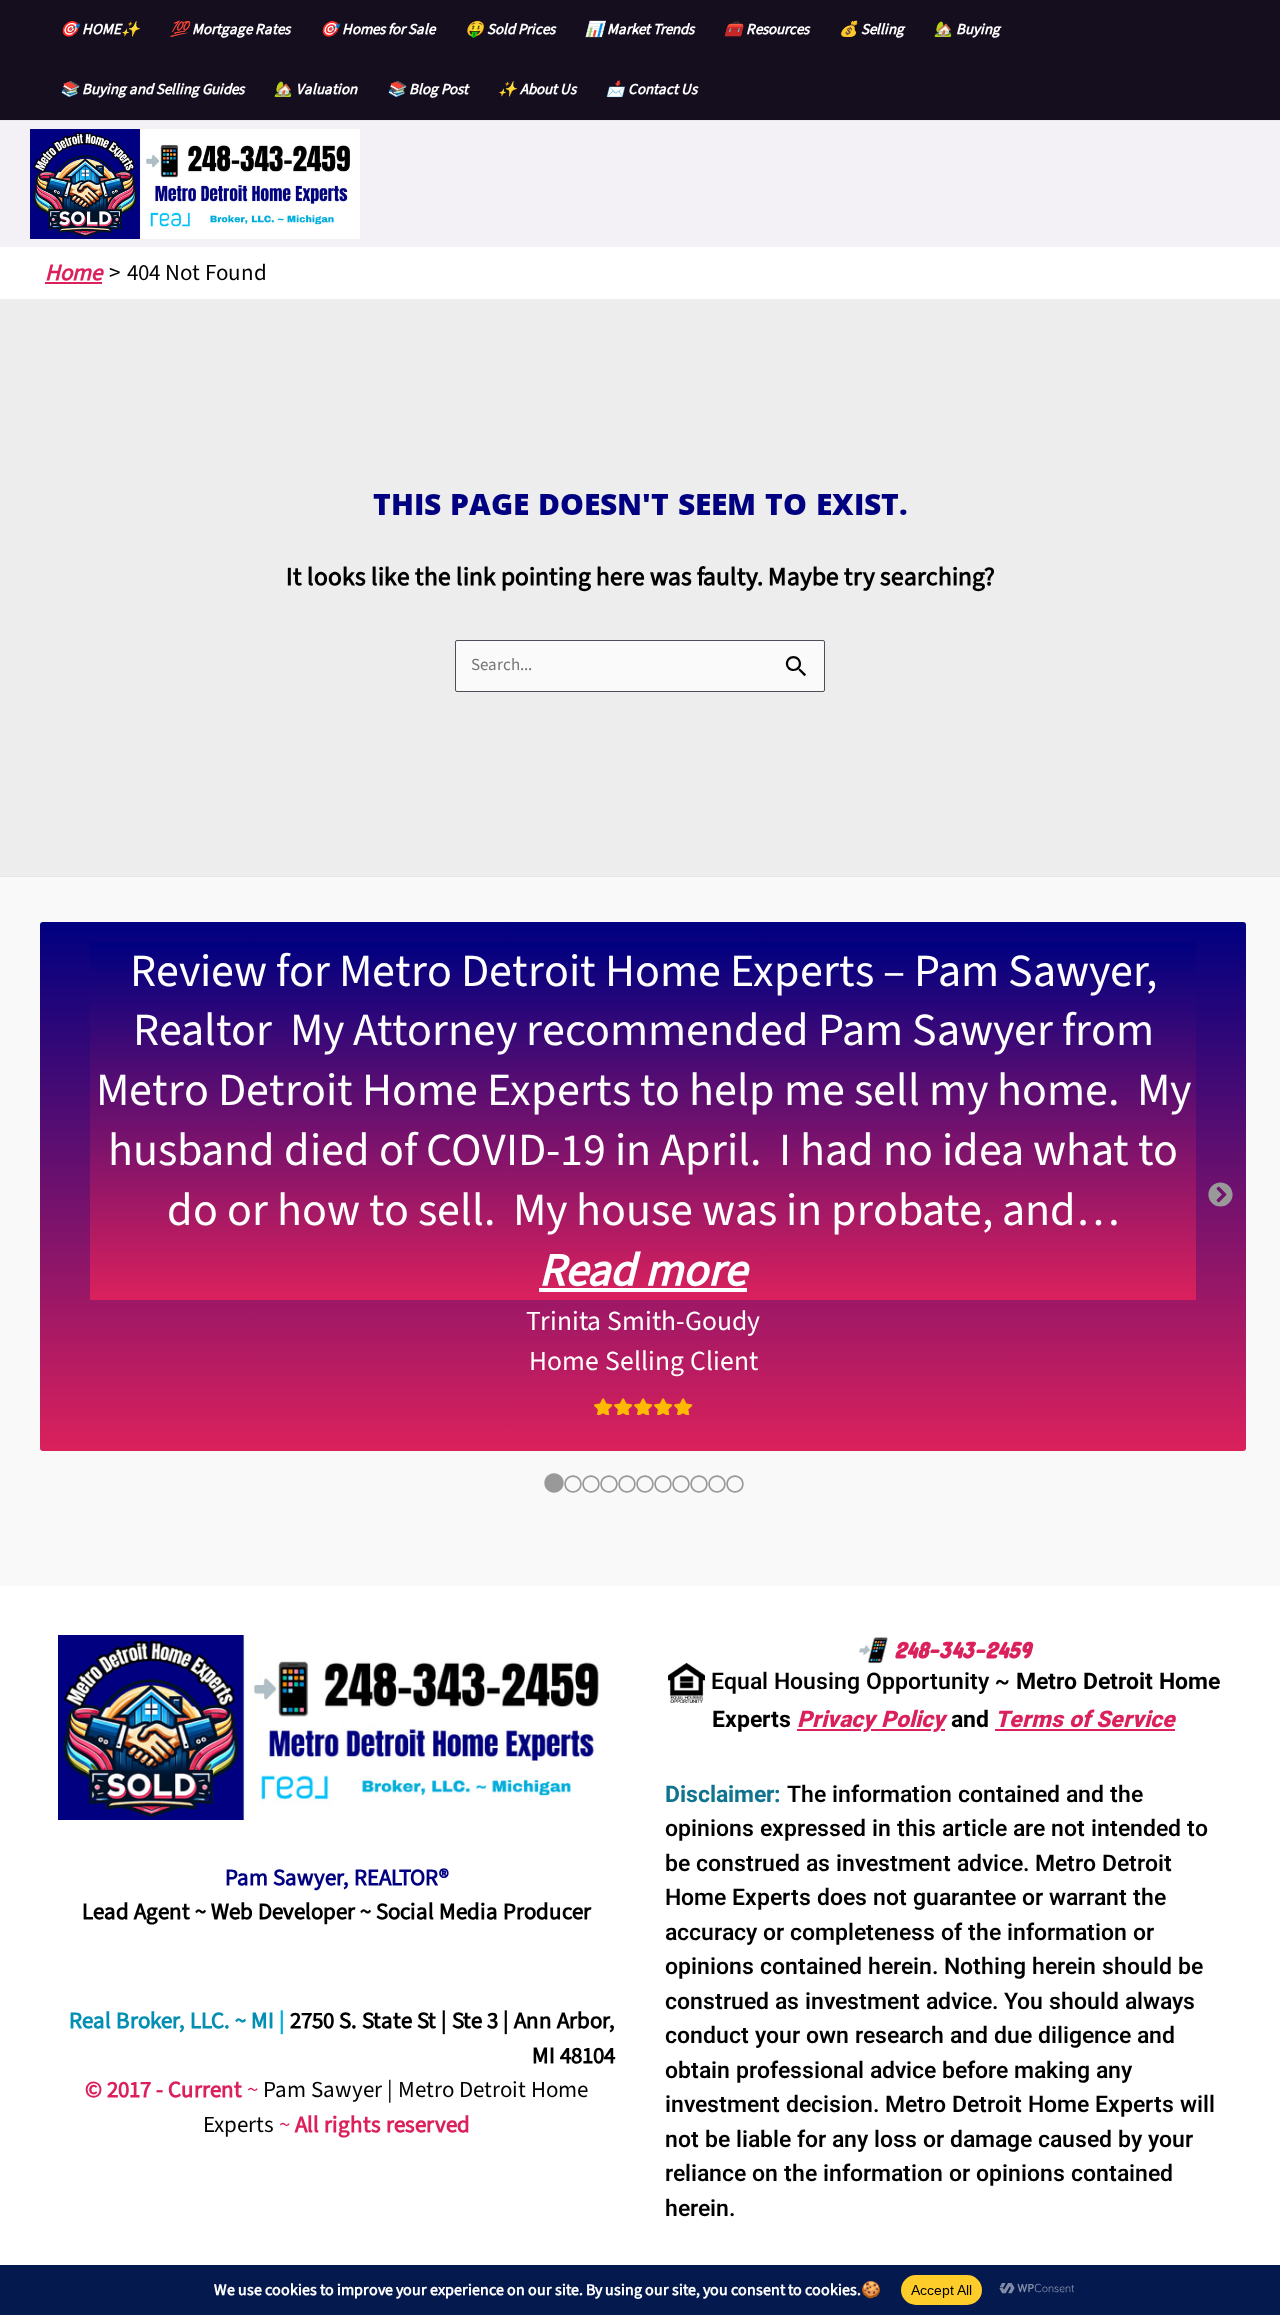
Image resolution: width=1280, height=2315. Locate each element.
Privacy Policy (871, 1720)
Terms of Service (1085, 1720)
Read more (643, 1270)
